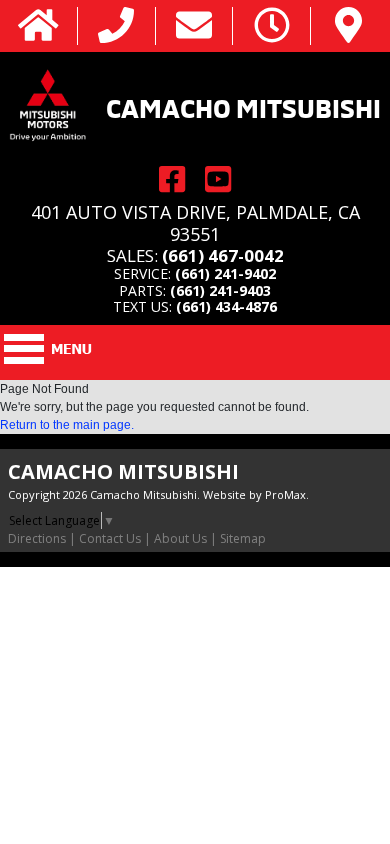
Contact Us (110, 538)
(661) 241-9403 (220, 290)
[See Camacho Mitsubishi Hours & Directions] (272, 26)
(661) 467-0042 (223, 255)
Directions (37, 538)
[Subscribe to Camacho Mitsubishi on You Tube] (218, 178)
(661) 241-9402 (225, 273)
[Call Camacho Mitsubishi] (116, 26)
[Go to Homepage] (38, 26)
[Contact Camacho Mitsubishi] (194, 26)
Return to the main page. (67, 425)
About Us (180, 538)
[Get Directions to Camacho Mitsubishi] (348, 26)
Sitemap (243, 538)
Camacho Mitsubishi (243, 106)
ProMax (285, 494)
